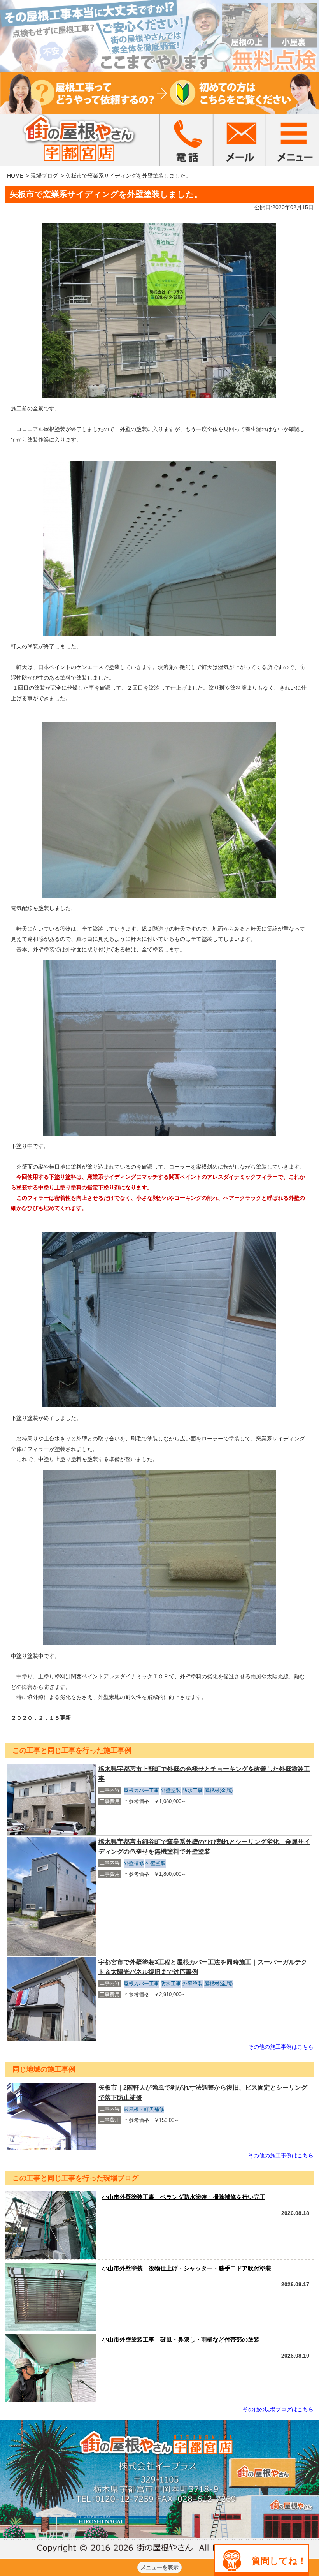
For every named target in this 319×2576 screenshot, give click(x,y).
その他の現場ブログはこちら (278, 2409)
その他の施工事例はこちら (281, 2047)
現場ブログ (44, 176)
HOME (15, 176)
